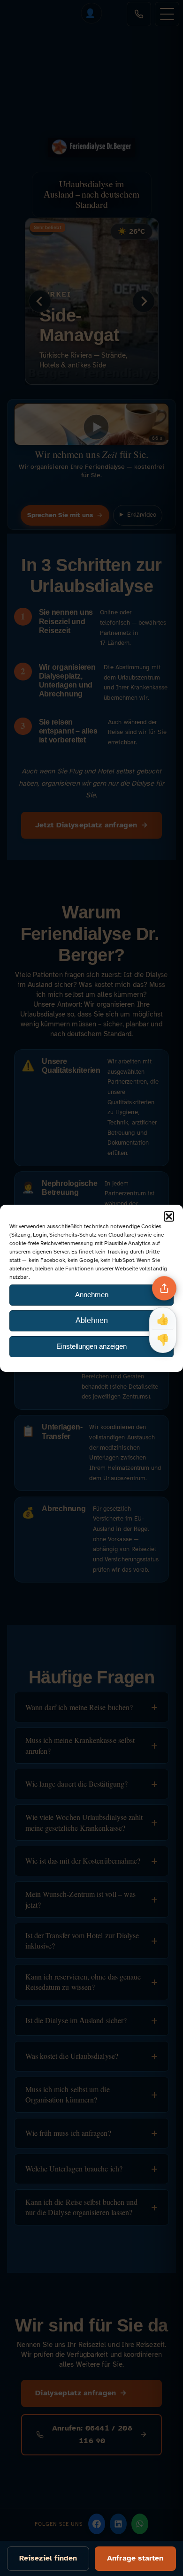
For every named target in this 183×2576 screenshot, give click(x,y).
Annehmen (92, 1295)
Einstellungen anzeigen (91, 1346)
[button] (169, 1216)
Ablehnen (92, 1320)
